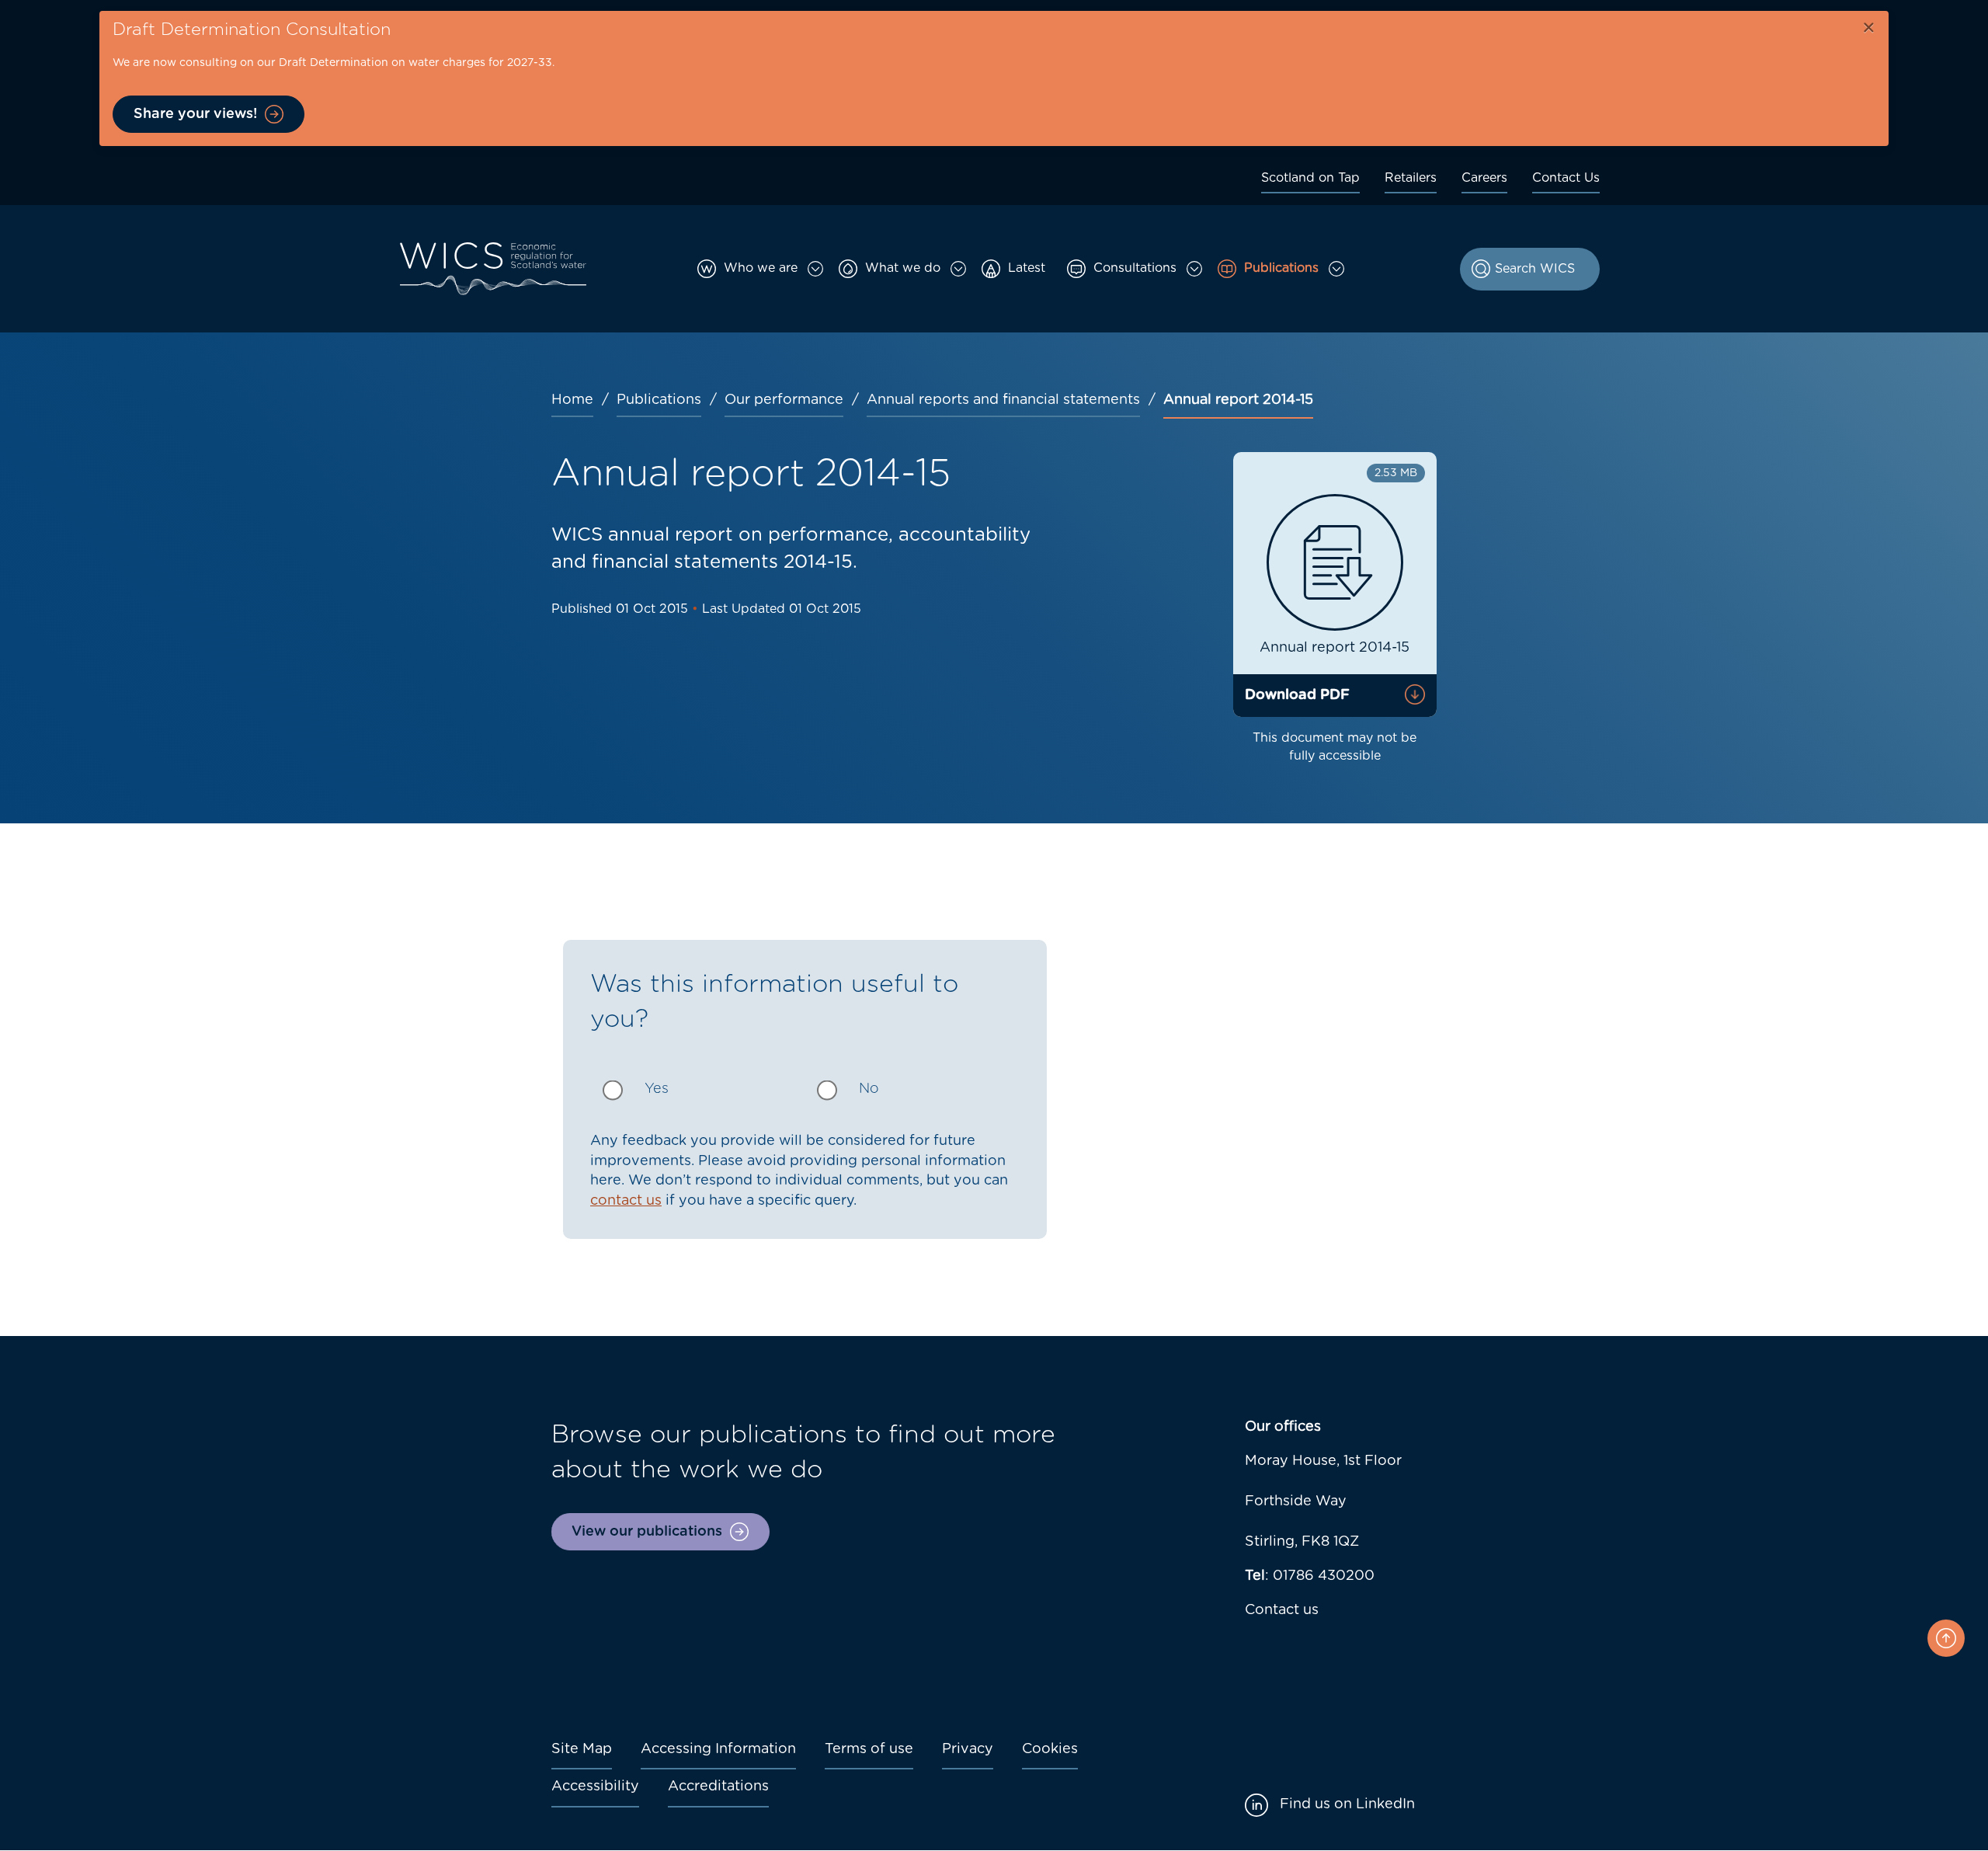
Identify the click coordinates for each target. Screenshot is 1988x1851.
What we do (903, 268)
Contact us (1282, 1610)
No (869, 1089)
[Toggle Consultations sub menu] (1194, 269)
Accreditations (718, 1787)
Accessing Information (718, 1749)
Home (572, 400)
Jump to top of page (1946, 1638)
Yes (657, 1089)
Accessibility (595, 1787)
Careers (1484, 178)
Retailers (1411, 178)
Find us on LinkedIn (1347, 1804)
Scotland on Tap (1310, 178)
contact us (626, 1201)
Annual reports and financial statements (1003, 400)
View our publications (647, 1532)
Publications (1281, 268)
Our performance (784, 400)
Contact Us (1566, 178)
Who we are (761, 268)
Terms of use (869, 1749)
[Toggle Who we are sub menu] (815, 269)
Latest (1027, 268)
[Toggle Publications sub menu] (1336, 269)
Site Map (582, 1749)
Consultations (1135, 268)
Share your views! (195, 114)
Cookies (1050, 1749)
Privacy (968, 1749)
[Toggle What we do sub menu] (958, 269)
